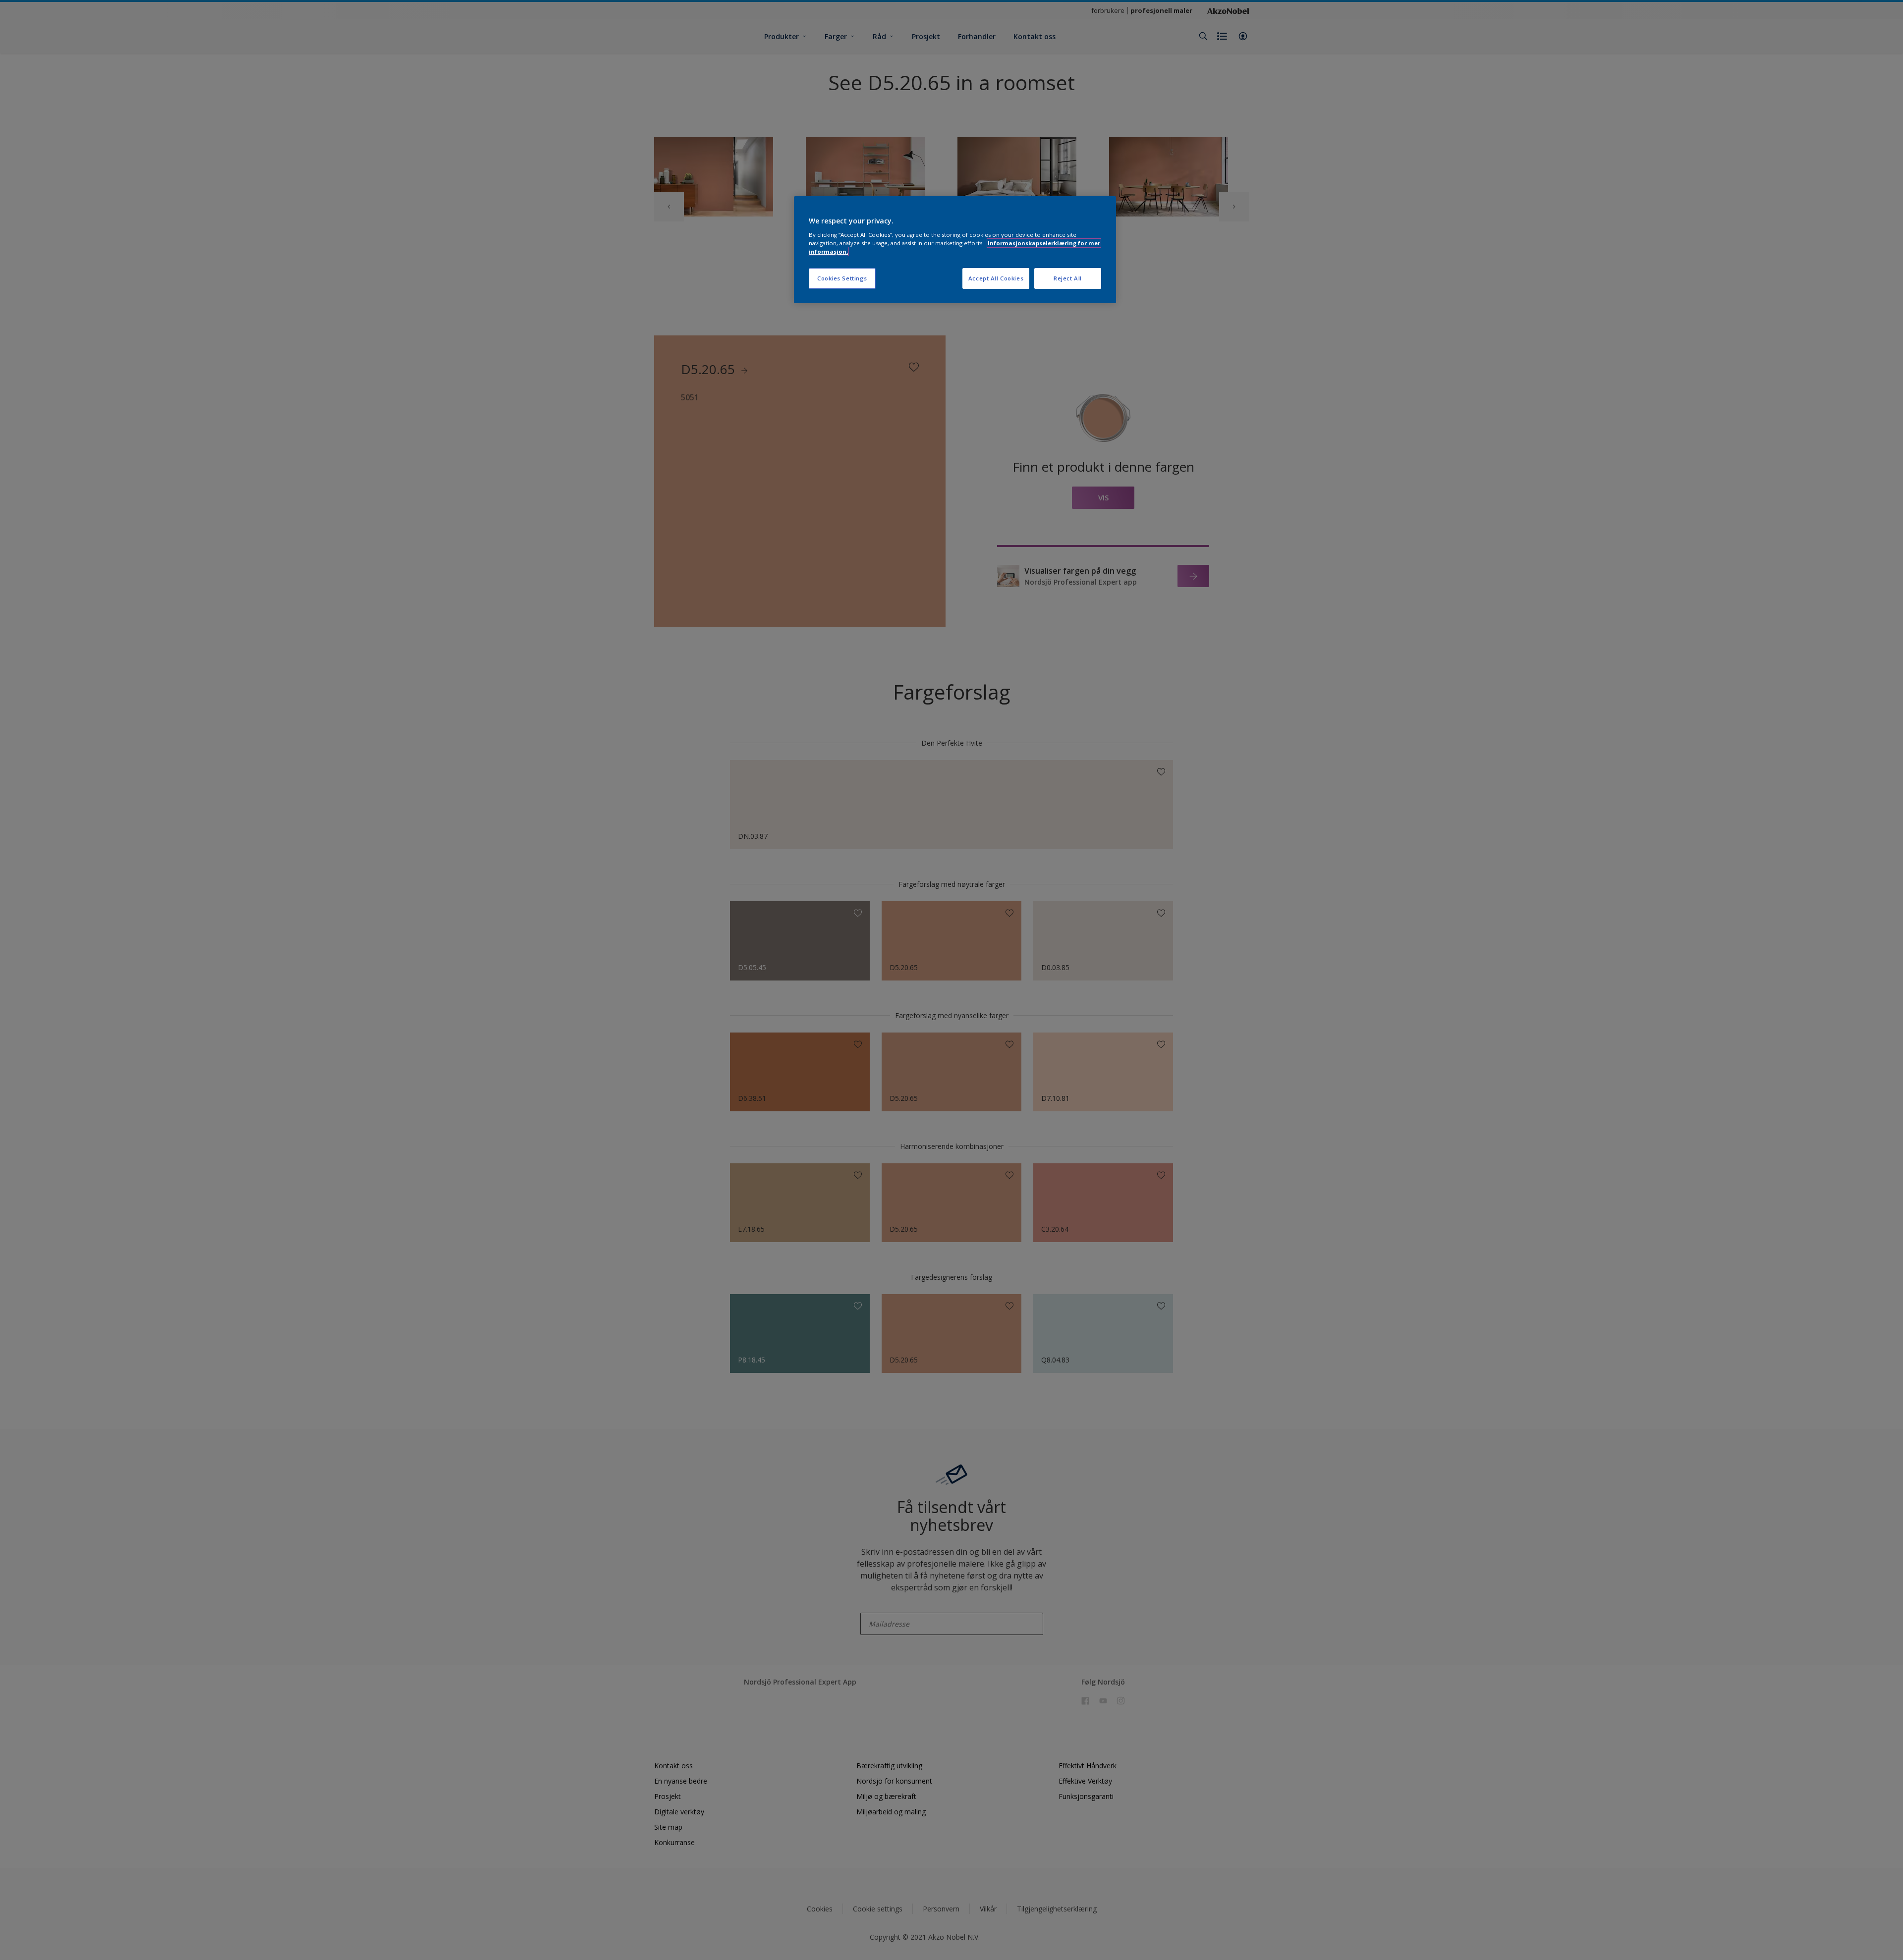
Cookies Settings (842, 278)
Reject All (1068, 278)
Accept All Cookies (996, 278)
